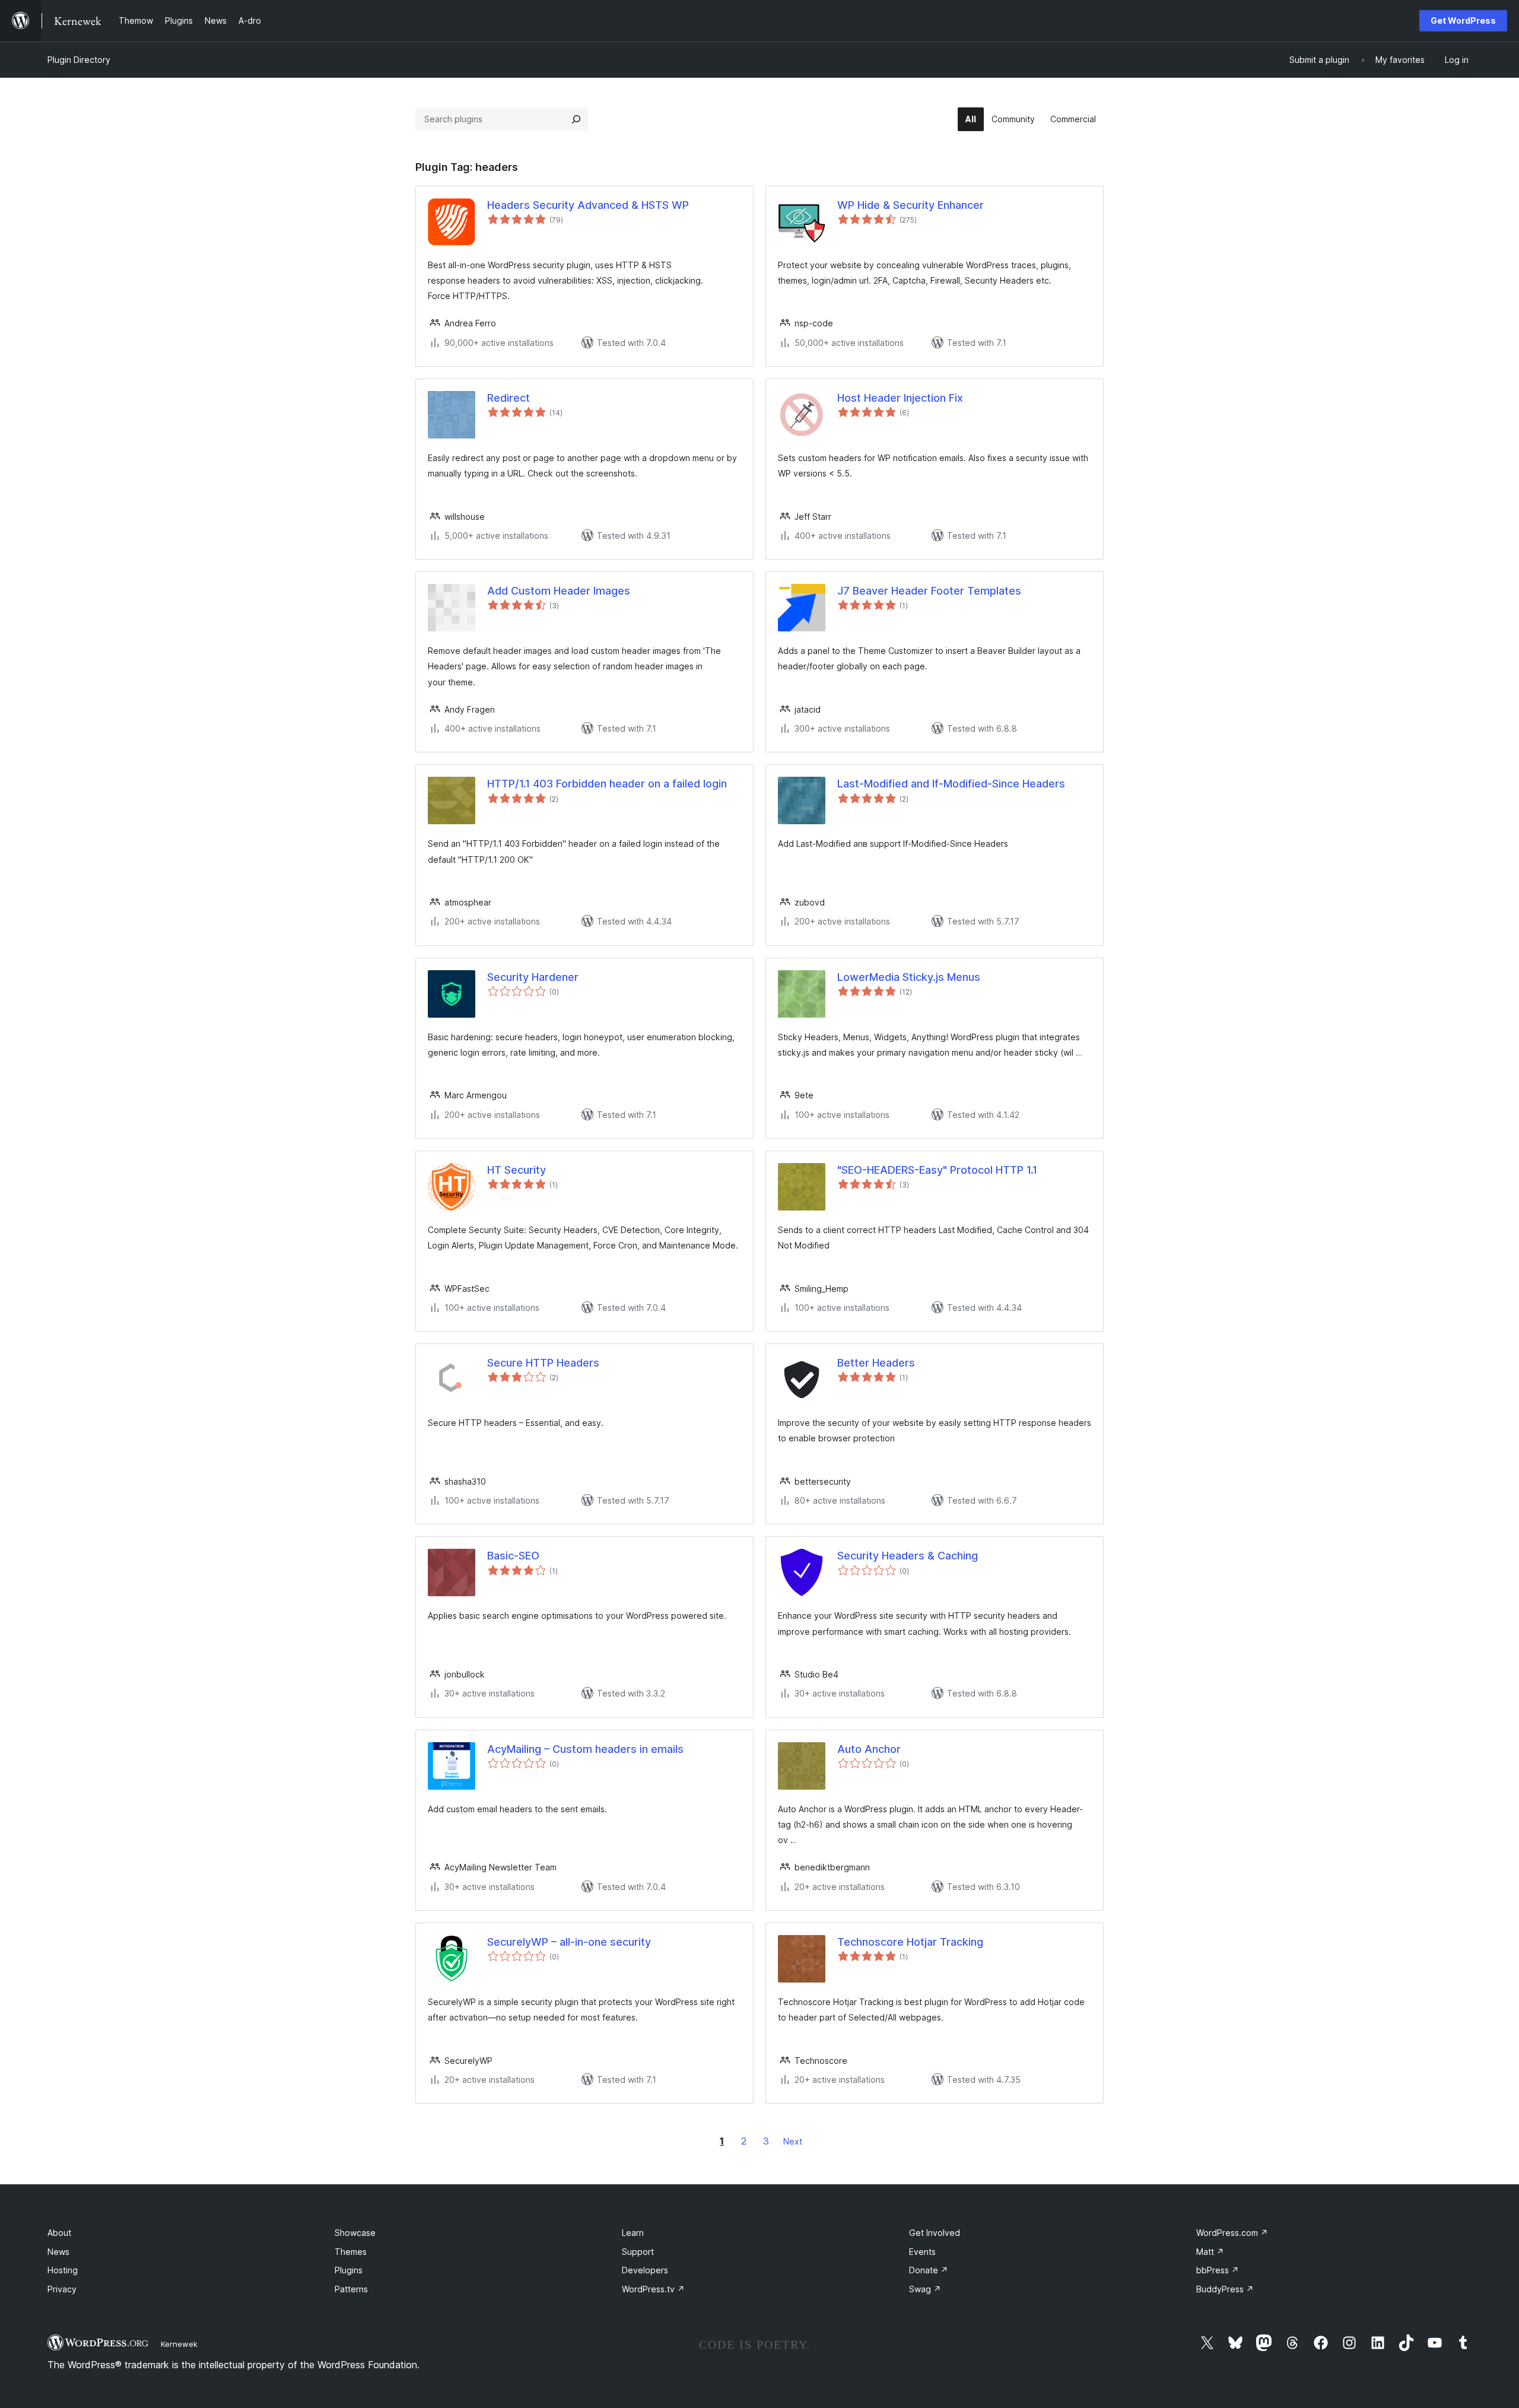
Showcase (355, 2233)
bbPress (1218, 2270)
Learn (633, 2233)
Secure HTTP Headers (543, 1363)
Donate (929, 2270)
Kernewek (179, 2344)
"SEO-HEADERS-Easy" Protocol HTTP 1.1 (937, 1170)
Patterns (351, 2289)
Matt (1210, 2252)
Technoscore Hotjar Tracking (910, 1942)
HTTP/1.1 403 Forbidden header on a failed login (607, 784)
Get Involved (935, 2233)
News (58, 2252)
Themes (351, 2252)
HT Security (517, 1170)
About (59, 2233)
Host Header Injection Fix (900, 398)
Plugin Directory (79, 60)
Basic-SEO (513, 1556)
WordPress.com (1232, 2233)
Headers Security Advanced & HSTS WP (588, 205)
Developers (645, 2270)
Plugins (349, 2270)
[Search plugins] (576, 119)
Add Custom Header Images (559, 591)
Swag (925, 2289)
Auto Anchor (869, 1749)
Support (638, 2252)
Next (793, 2141)
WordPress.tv (653, 2289)
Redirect (509, 398)
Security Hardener (533, 977)
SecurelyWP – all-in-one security (569, 1942)
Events (922, 2252)
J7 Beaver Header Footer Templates (929, 591)
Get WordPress (1463, 20)
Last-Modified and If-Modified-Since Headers (951, 784)
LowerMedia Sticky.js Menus (909, 977)
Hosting (63, 2270)
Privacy (62, 2289)
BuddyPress (1225, 2289)
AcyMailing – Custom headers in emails (585, 1749)
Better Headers (876, 1363)
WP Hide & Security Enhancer (911, 205)
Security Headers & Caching (908, 1556)
